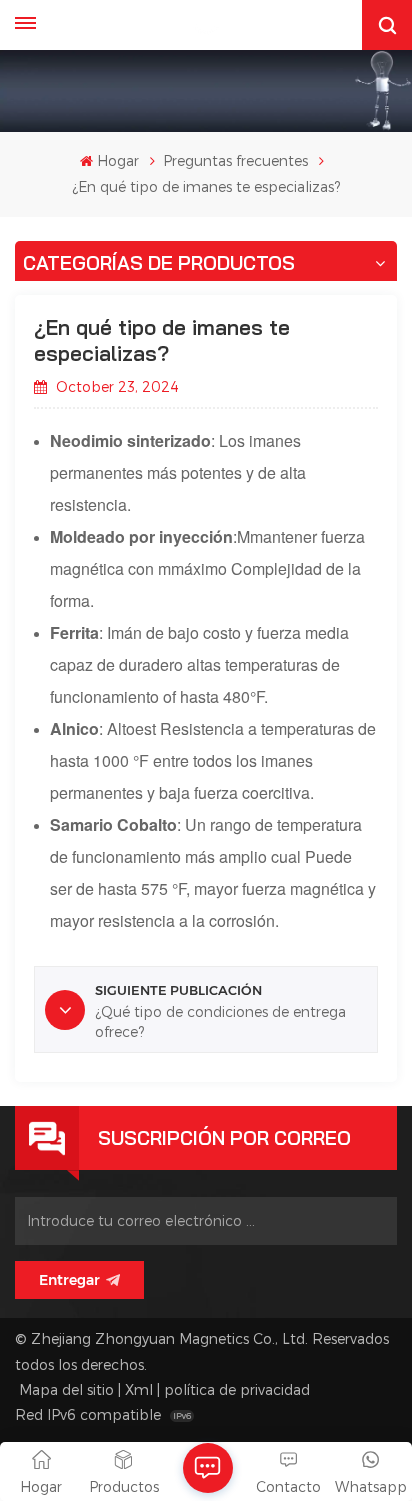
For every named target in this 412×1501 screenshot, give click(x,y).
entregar (69, 1280)
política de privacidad (237, 1389)
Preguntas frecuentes (235, 160)
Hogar (117, 160)
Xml (139, 1389)
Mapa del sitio (66, 1389)
